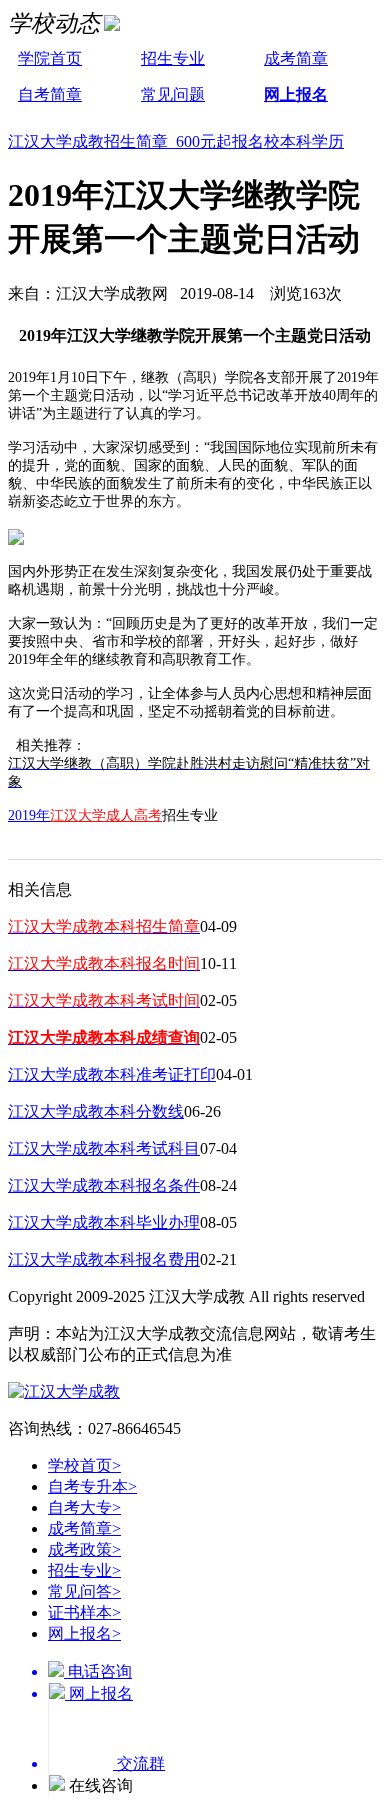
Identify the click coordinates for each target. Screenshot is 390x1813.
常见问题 (173, 94)
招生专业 (173, 58)
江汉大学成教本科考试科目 (104, 1148)
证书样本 (84, 1612)
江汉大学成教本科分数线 (96, 1111)
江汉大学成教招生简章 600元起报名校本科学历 (176, 141)
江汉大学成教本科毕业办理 (104, 1222)
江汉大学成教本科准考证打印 (112, 1074)
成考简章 (296, 58)
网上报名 (296, 94)
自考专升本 (92, 1486)
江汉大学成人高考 (106, 815)
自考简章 (50, 94)
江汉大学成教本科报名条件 (104, 1185)
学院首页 (50, 58)
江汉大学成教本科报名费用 (104, 1259)
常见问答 (84, 1591)
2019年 (29, 815)
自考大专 (84, 1507)
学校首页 (84, 1465)
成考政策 (84, 1549)
